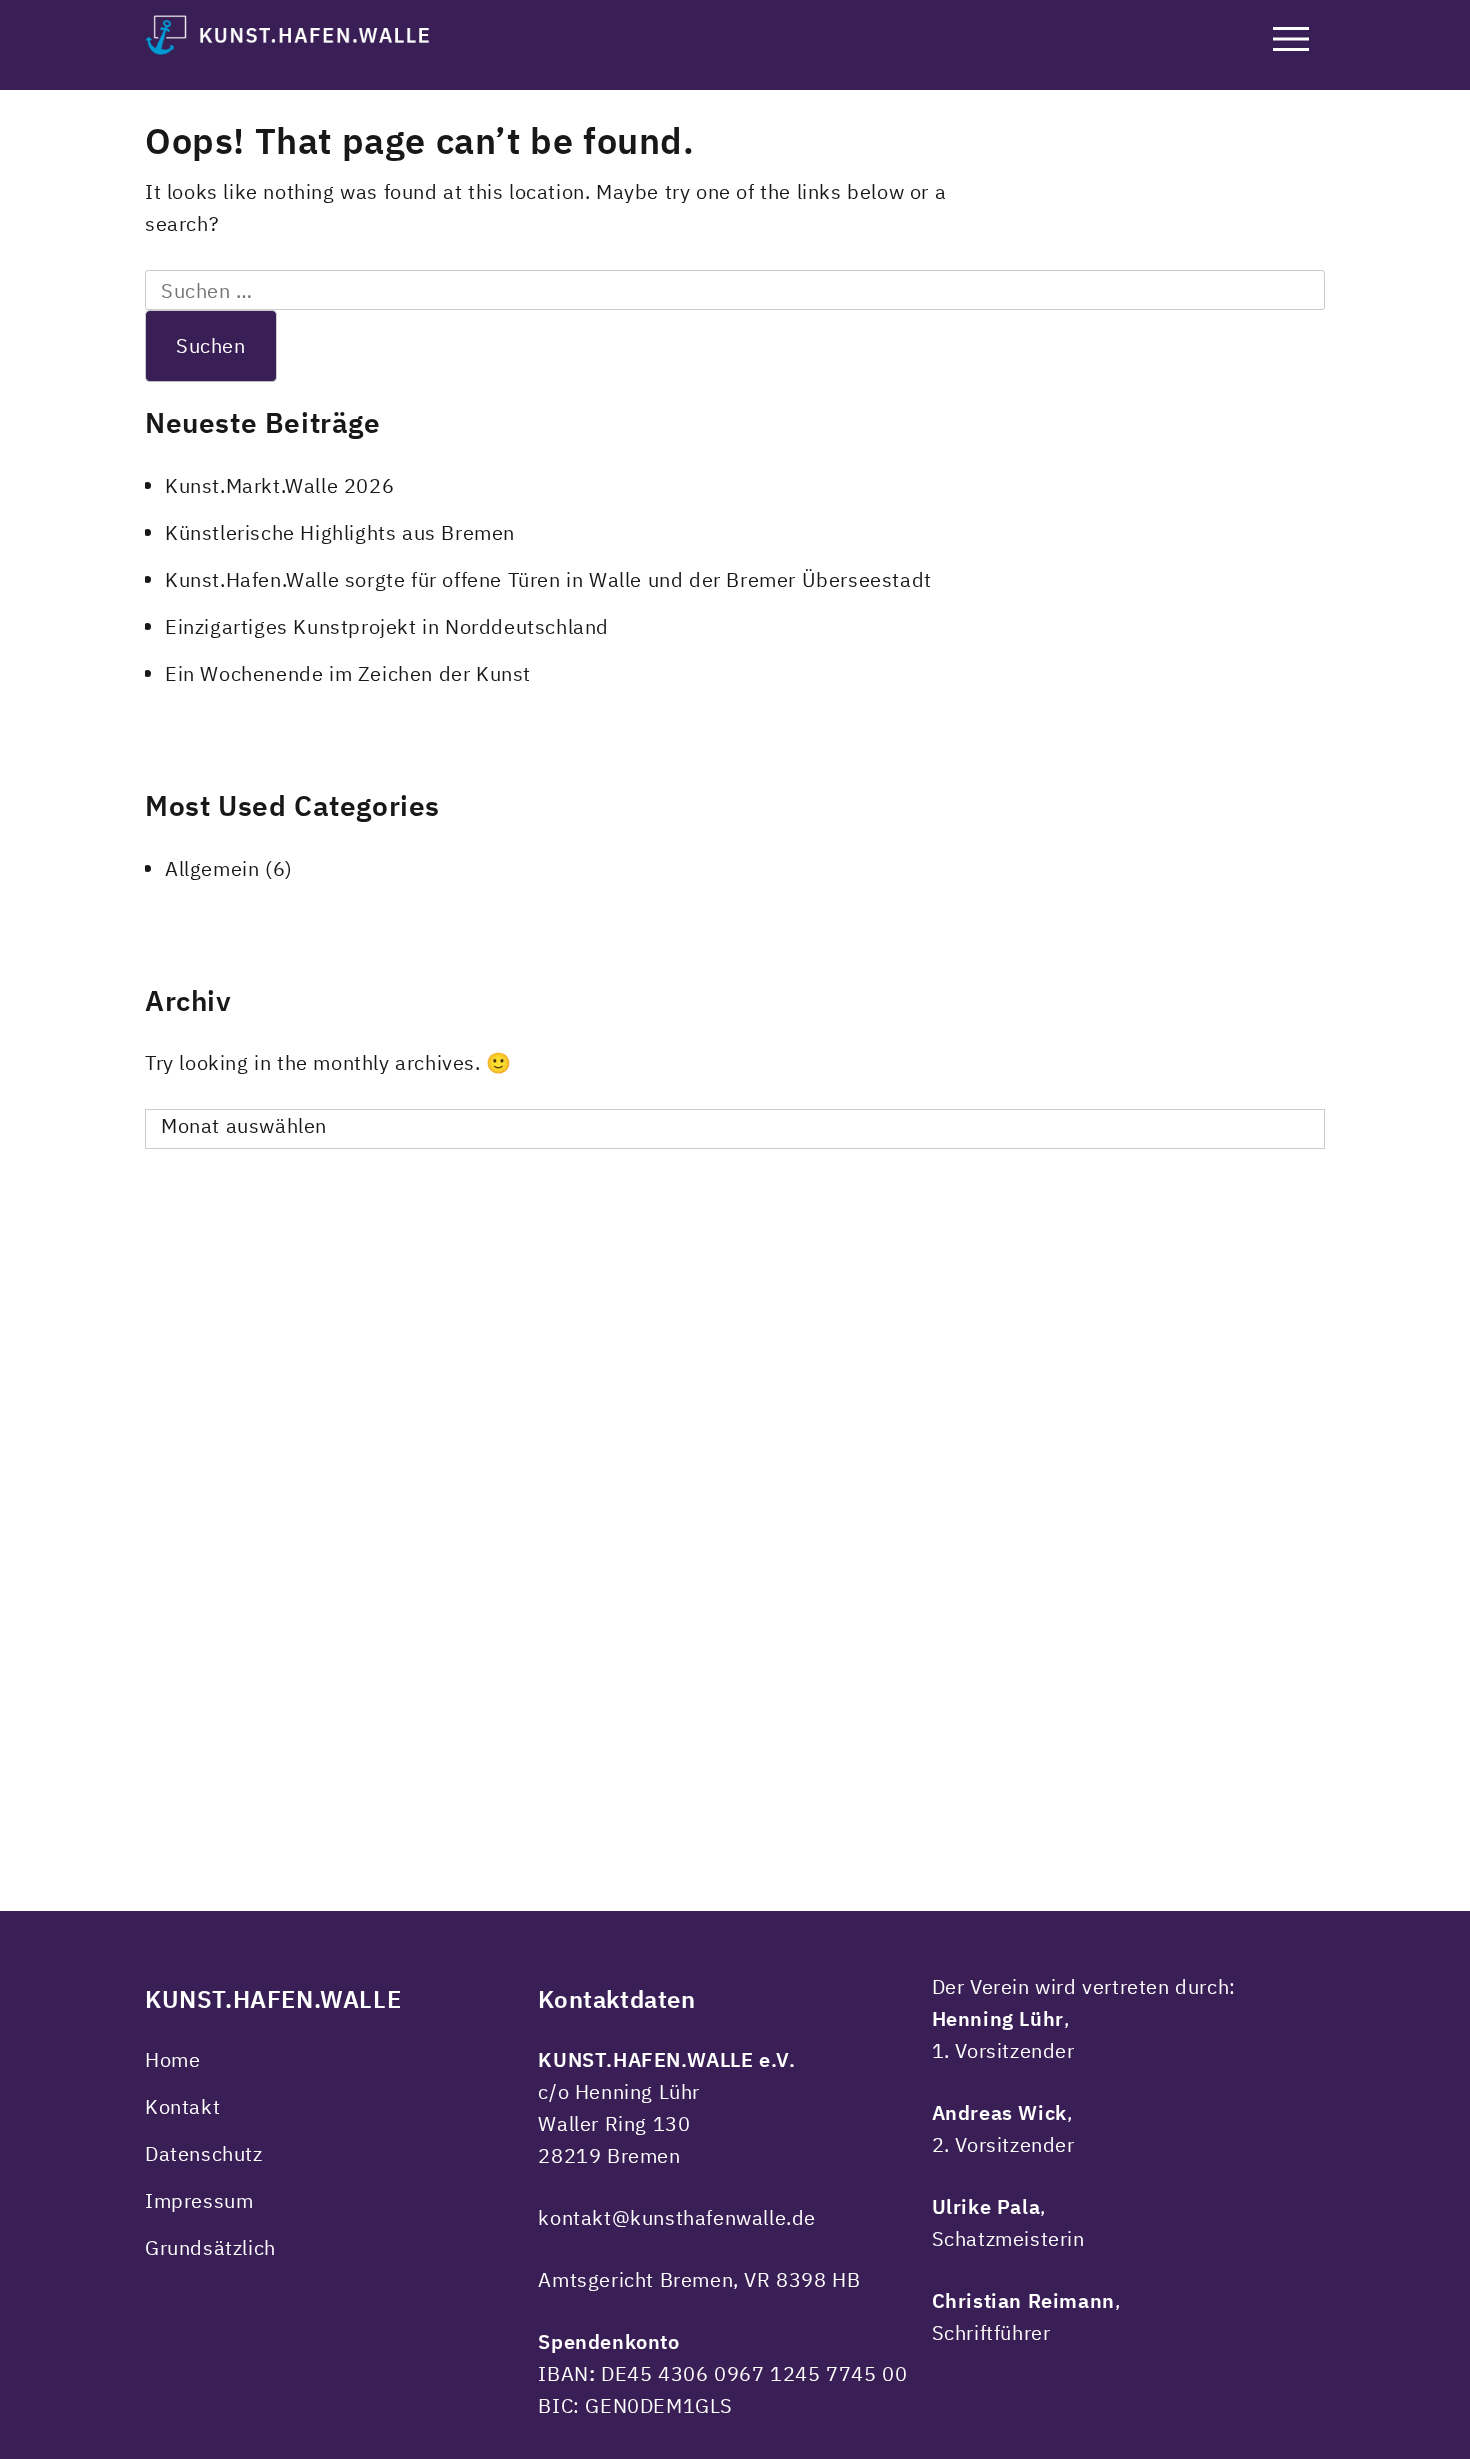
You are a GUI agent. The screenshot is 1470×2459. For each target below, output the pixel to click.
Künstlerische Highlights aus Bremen (340, 532)
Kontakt (182, 2106)
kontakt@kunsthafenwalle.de (677, 2217)
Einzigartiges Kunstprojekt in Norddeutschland (387, 626)
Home (172, 2059)
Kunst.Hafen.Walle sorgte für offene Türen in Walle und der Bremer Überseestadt (548, 579)
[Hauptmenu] (1291, 43)
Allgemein (212, 868)
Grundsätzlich (210, 2247)
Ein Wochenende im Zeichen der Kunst (348, 673)
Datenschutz (204, 2153)
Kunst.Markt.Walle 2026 (279, 485)
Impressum (199, 2200)
